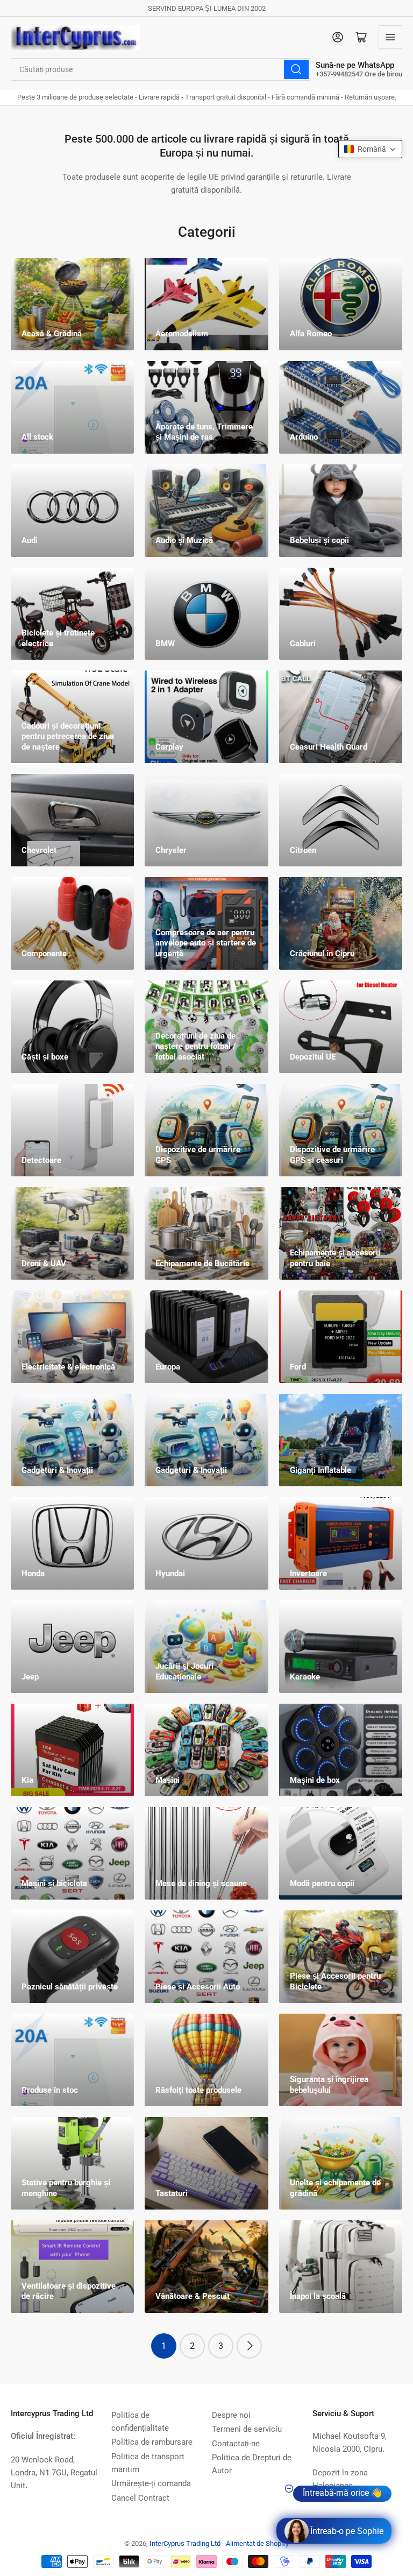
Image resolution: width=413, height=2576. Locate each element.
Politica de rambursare (152, 2442)
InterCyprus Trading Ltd (185, 2543)
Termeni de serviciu (247, 2429)
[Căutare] (296, 69)
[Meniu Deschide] (390, 37)
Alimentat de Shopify (257, 2543)
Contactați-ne (236, 2444)
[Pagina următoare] (249, 2346)
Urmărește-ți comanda (151, 2483)
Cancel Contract (140, 2498)
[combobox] (161, 69)
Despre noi (231, 2415)
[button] (370, 149)
